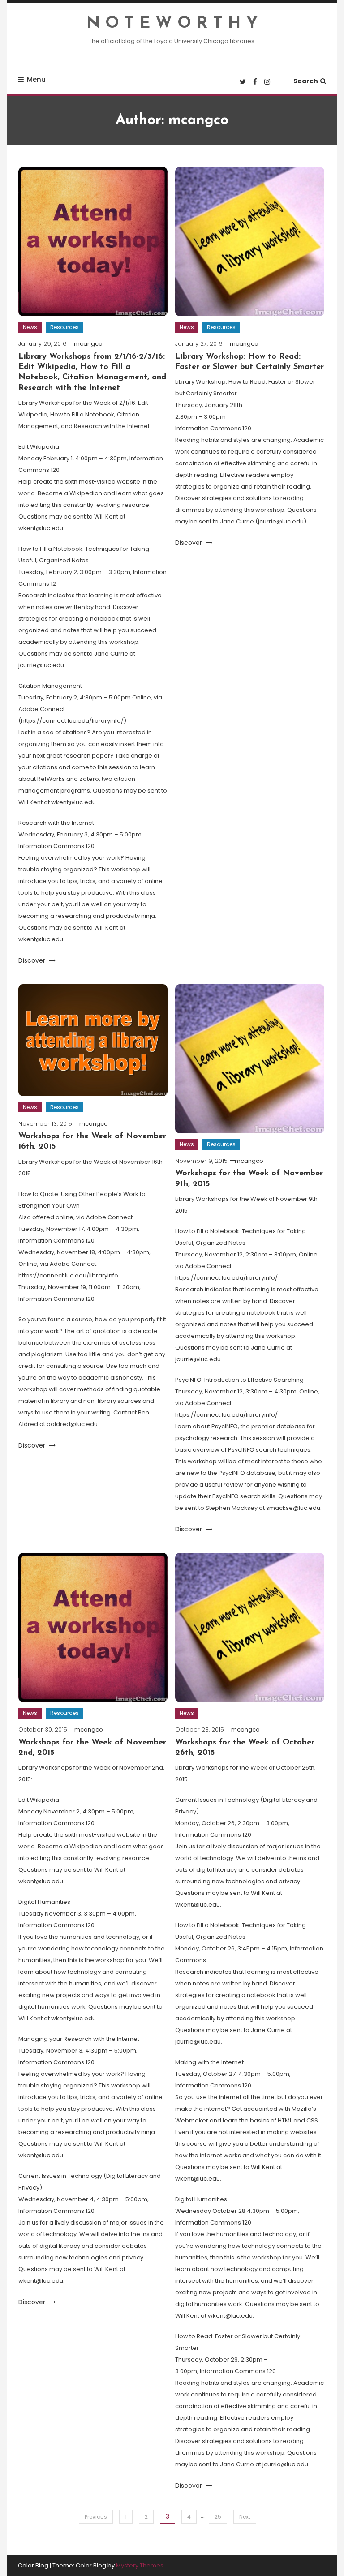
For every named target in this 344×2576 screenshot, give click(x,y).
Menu (36, 79)
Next (245, 2517)
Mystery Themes (140, 2565)
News (30, 327)
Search (306, 81)
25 (218, 2517)
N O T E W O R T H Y (172, 24)
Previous (96, 2517)
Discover (33, 960)
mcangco (88, 344)
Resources (64, 327)
